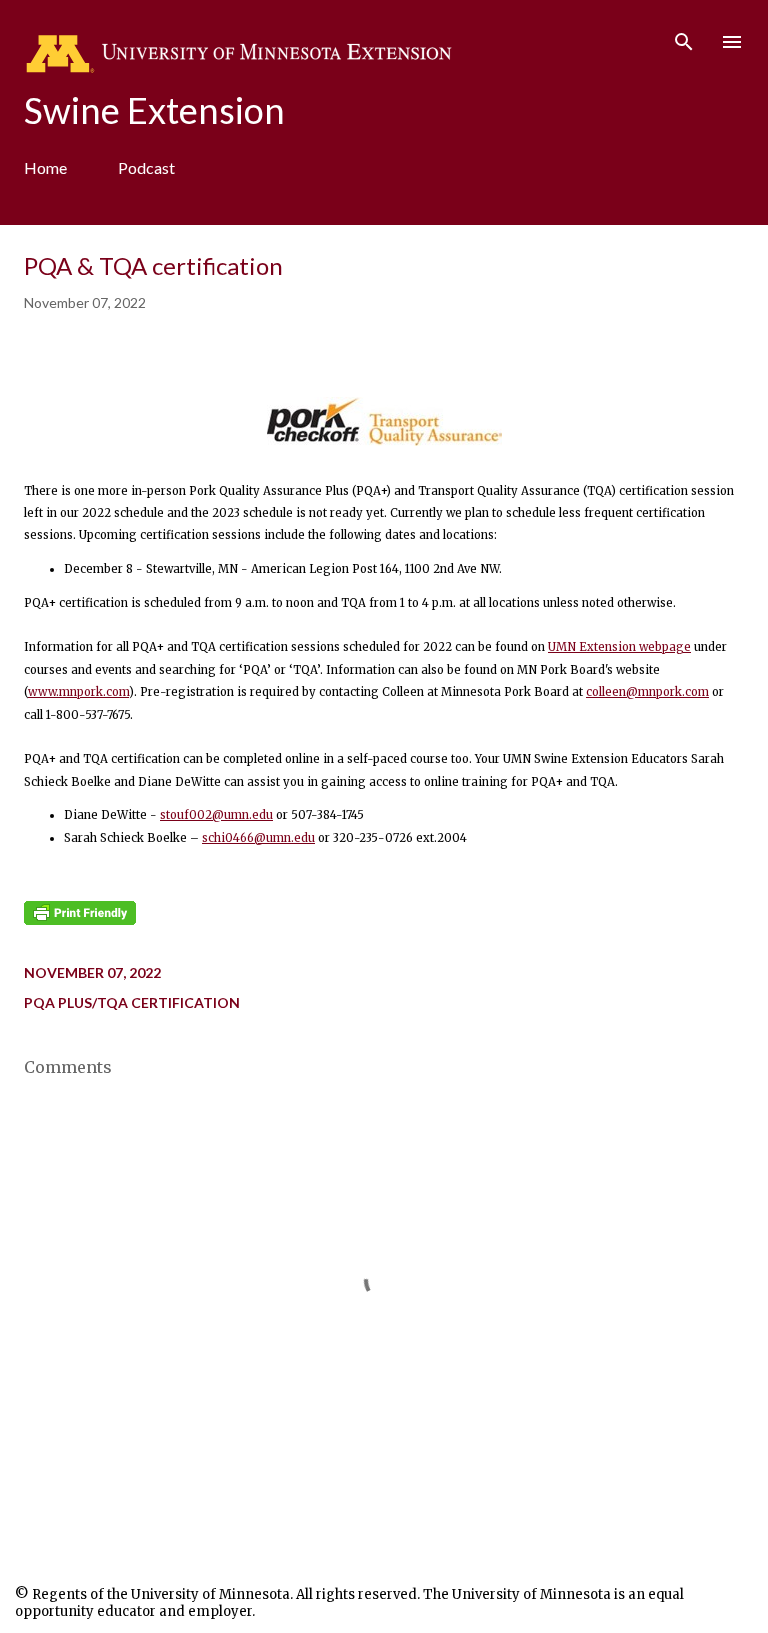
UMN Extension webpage (619, 647)
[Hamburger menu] (732, 42)
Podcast (146, 167)
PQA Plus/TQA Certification (132, 1002)
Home (45, 167)
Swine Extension (154, 110)
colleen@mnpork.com (647, 692)
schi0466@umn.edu (258, 838)
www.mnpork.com (78, 692)
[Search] (684, 36)
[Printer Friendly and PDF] (80, 921)
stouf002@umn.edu (216, 815)
